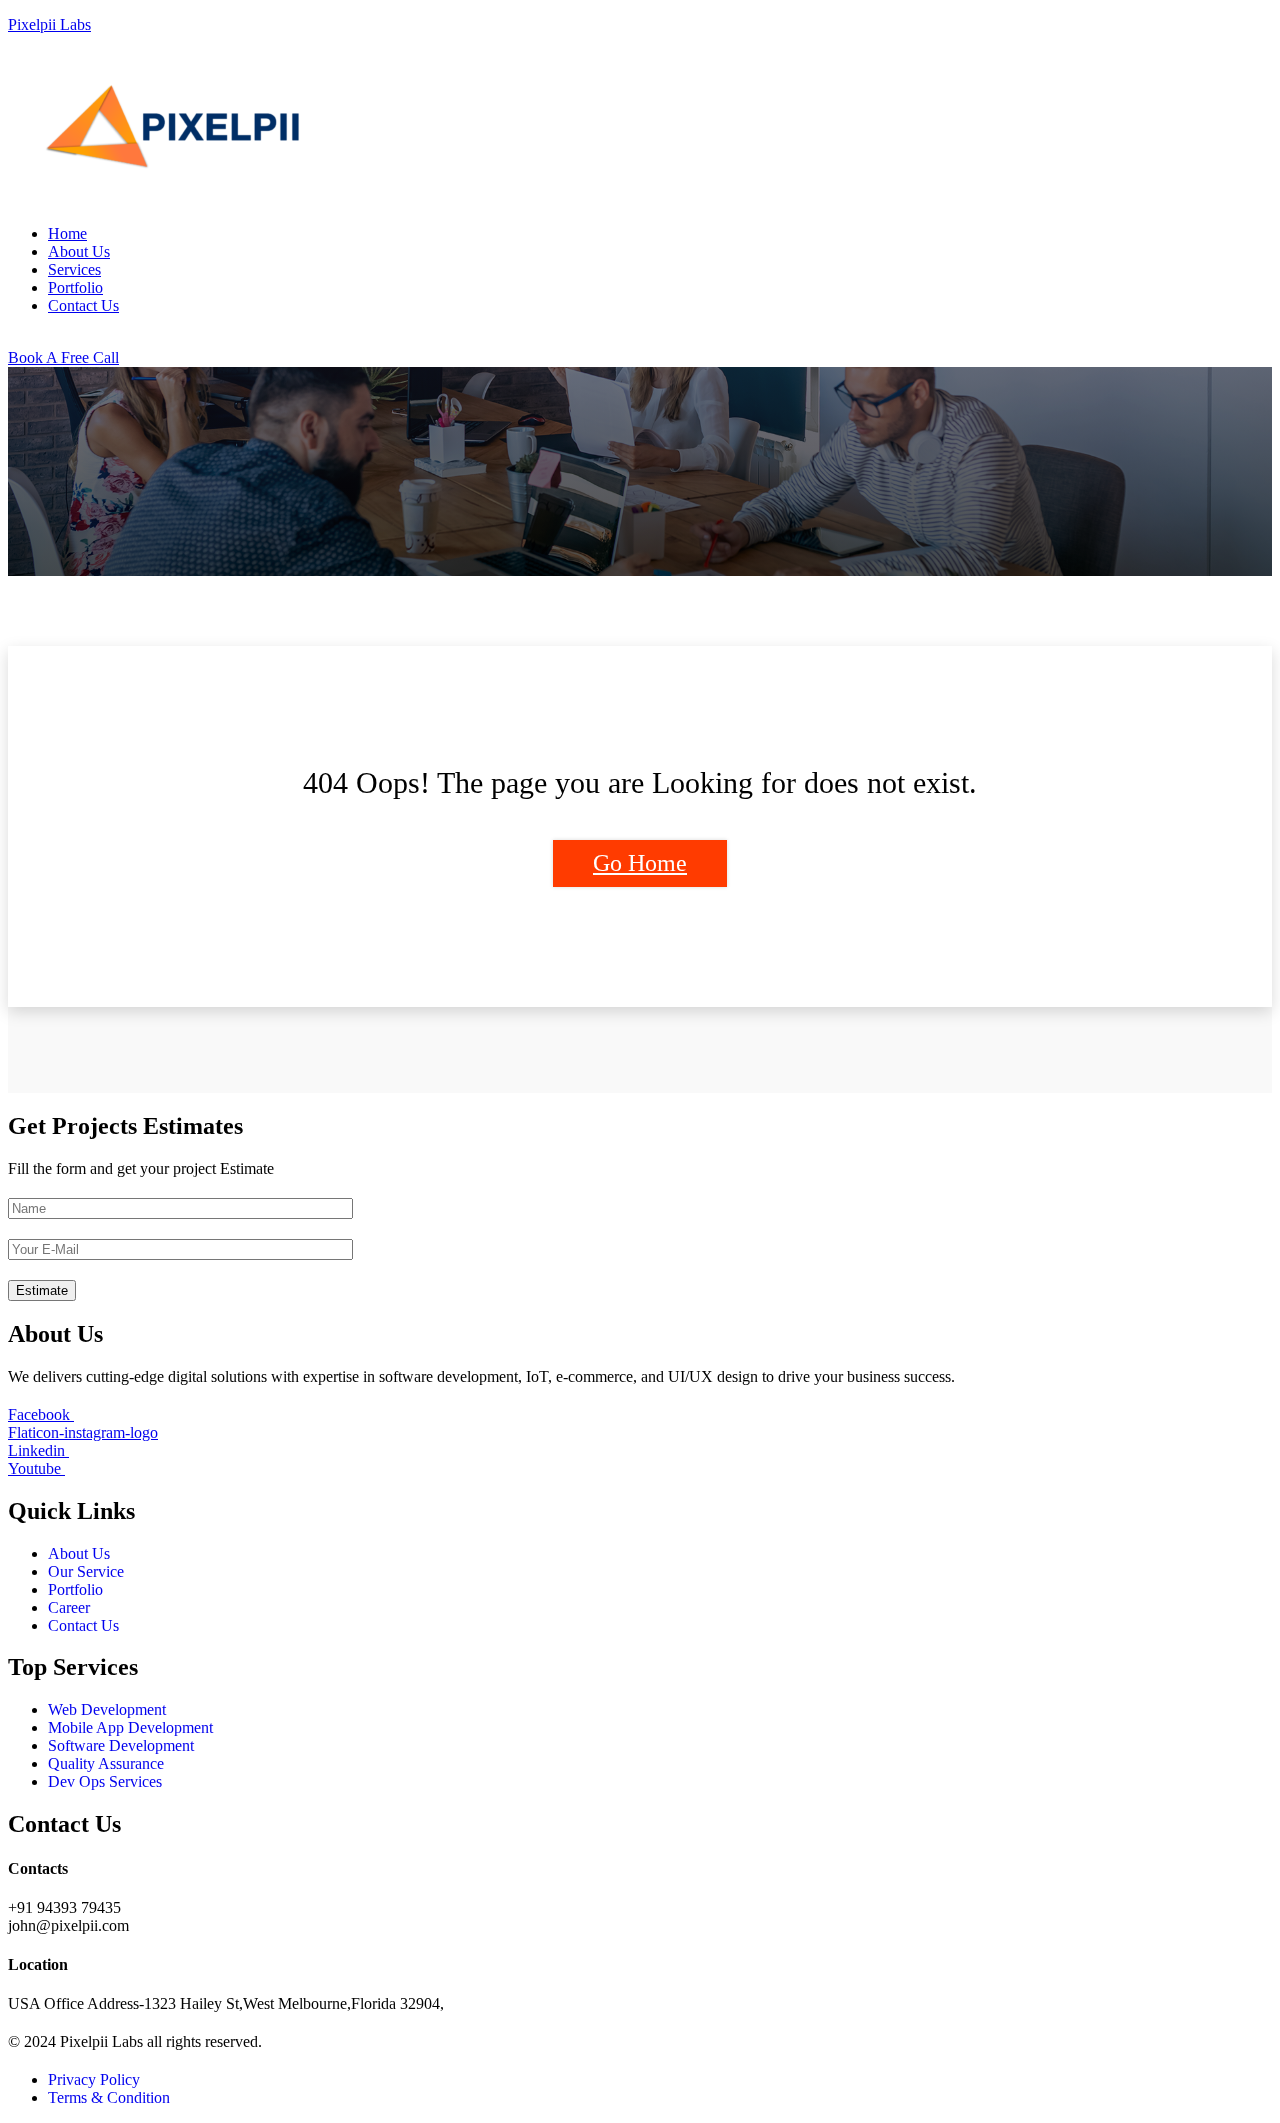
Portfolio (75, 287)
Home (67, 233)
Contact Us (83, 305)
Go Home (640, 863)
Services (74, 269)
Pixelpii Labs (49, 24)
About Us (79, 251)
